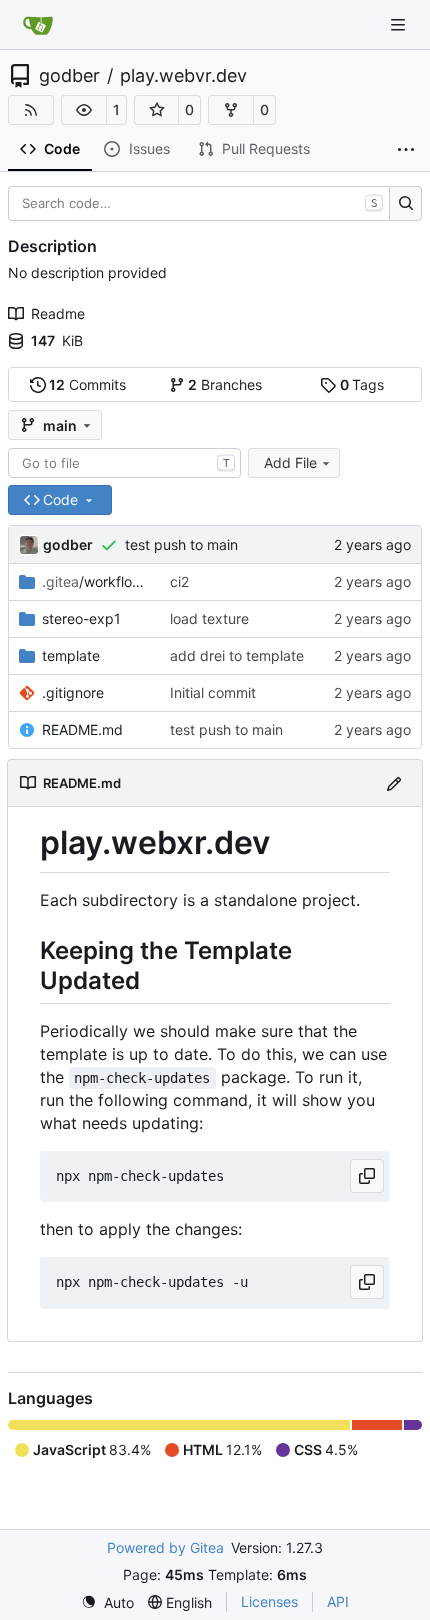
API (338, 1601)
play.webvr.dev (183, 76)
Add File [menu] (290, 462)
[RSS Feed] (31, 110)
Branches (225, 384)
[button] (84, 110)
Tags (362, 384)
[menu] (107, 1602)
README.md (82, 729)
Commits (87, 384)
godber (69, 76)
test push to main (181, 544)
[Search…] (405, 204)
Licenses (269, 1601)
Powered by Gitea (165, 1547)
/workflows (96, 581)
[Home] (38, 25)
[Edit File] (394, 782)
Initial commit (213, 692)
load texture (209, 618)
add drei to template (237, 655)
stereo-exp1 (81, 618)
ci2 (179, 581)
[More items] (406, 150)
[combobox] (124, 463)
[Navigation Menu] (400, 24)
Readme (58, 313)
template (71, 655)
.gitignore (73, 692)
